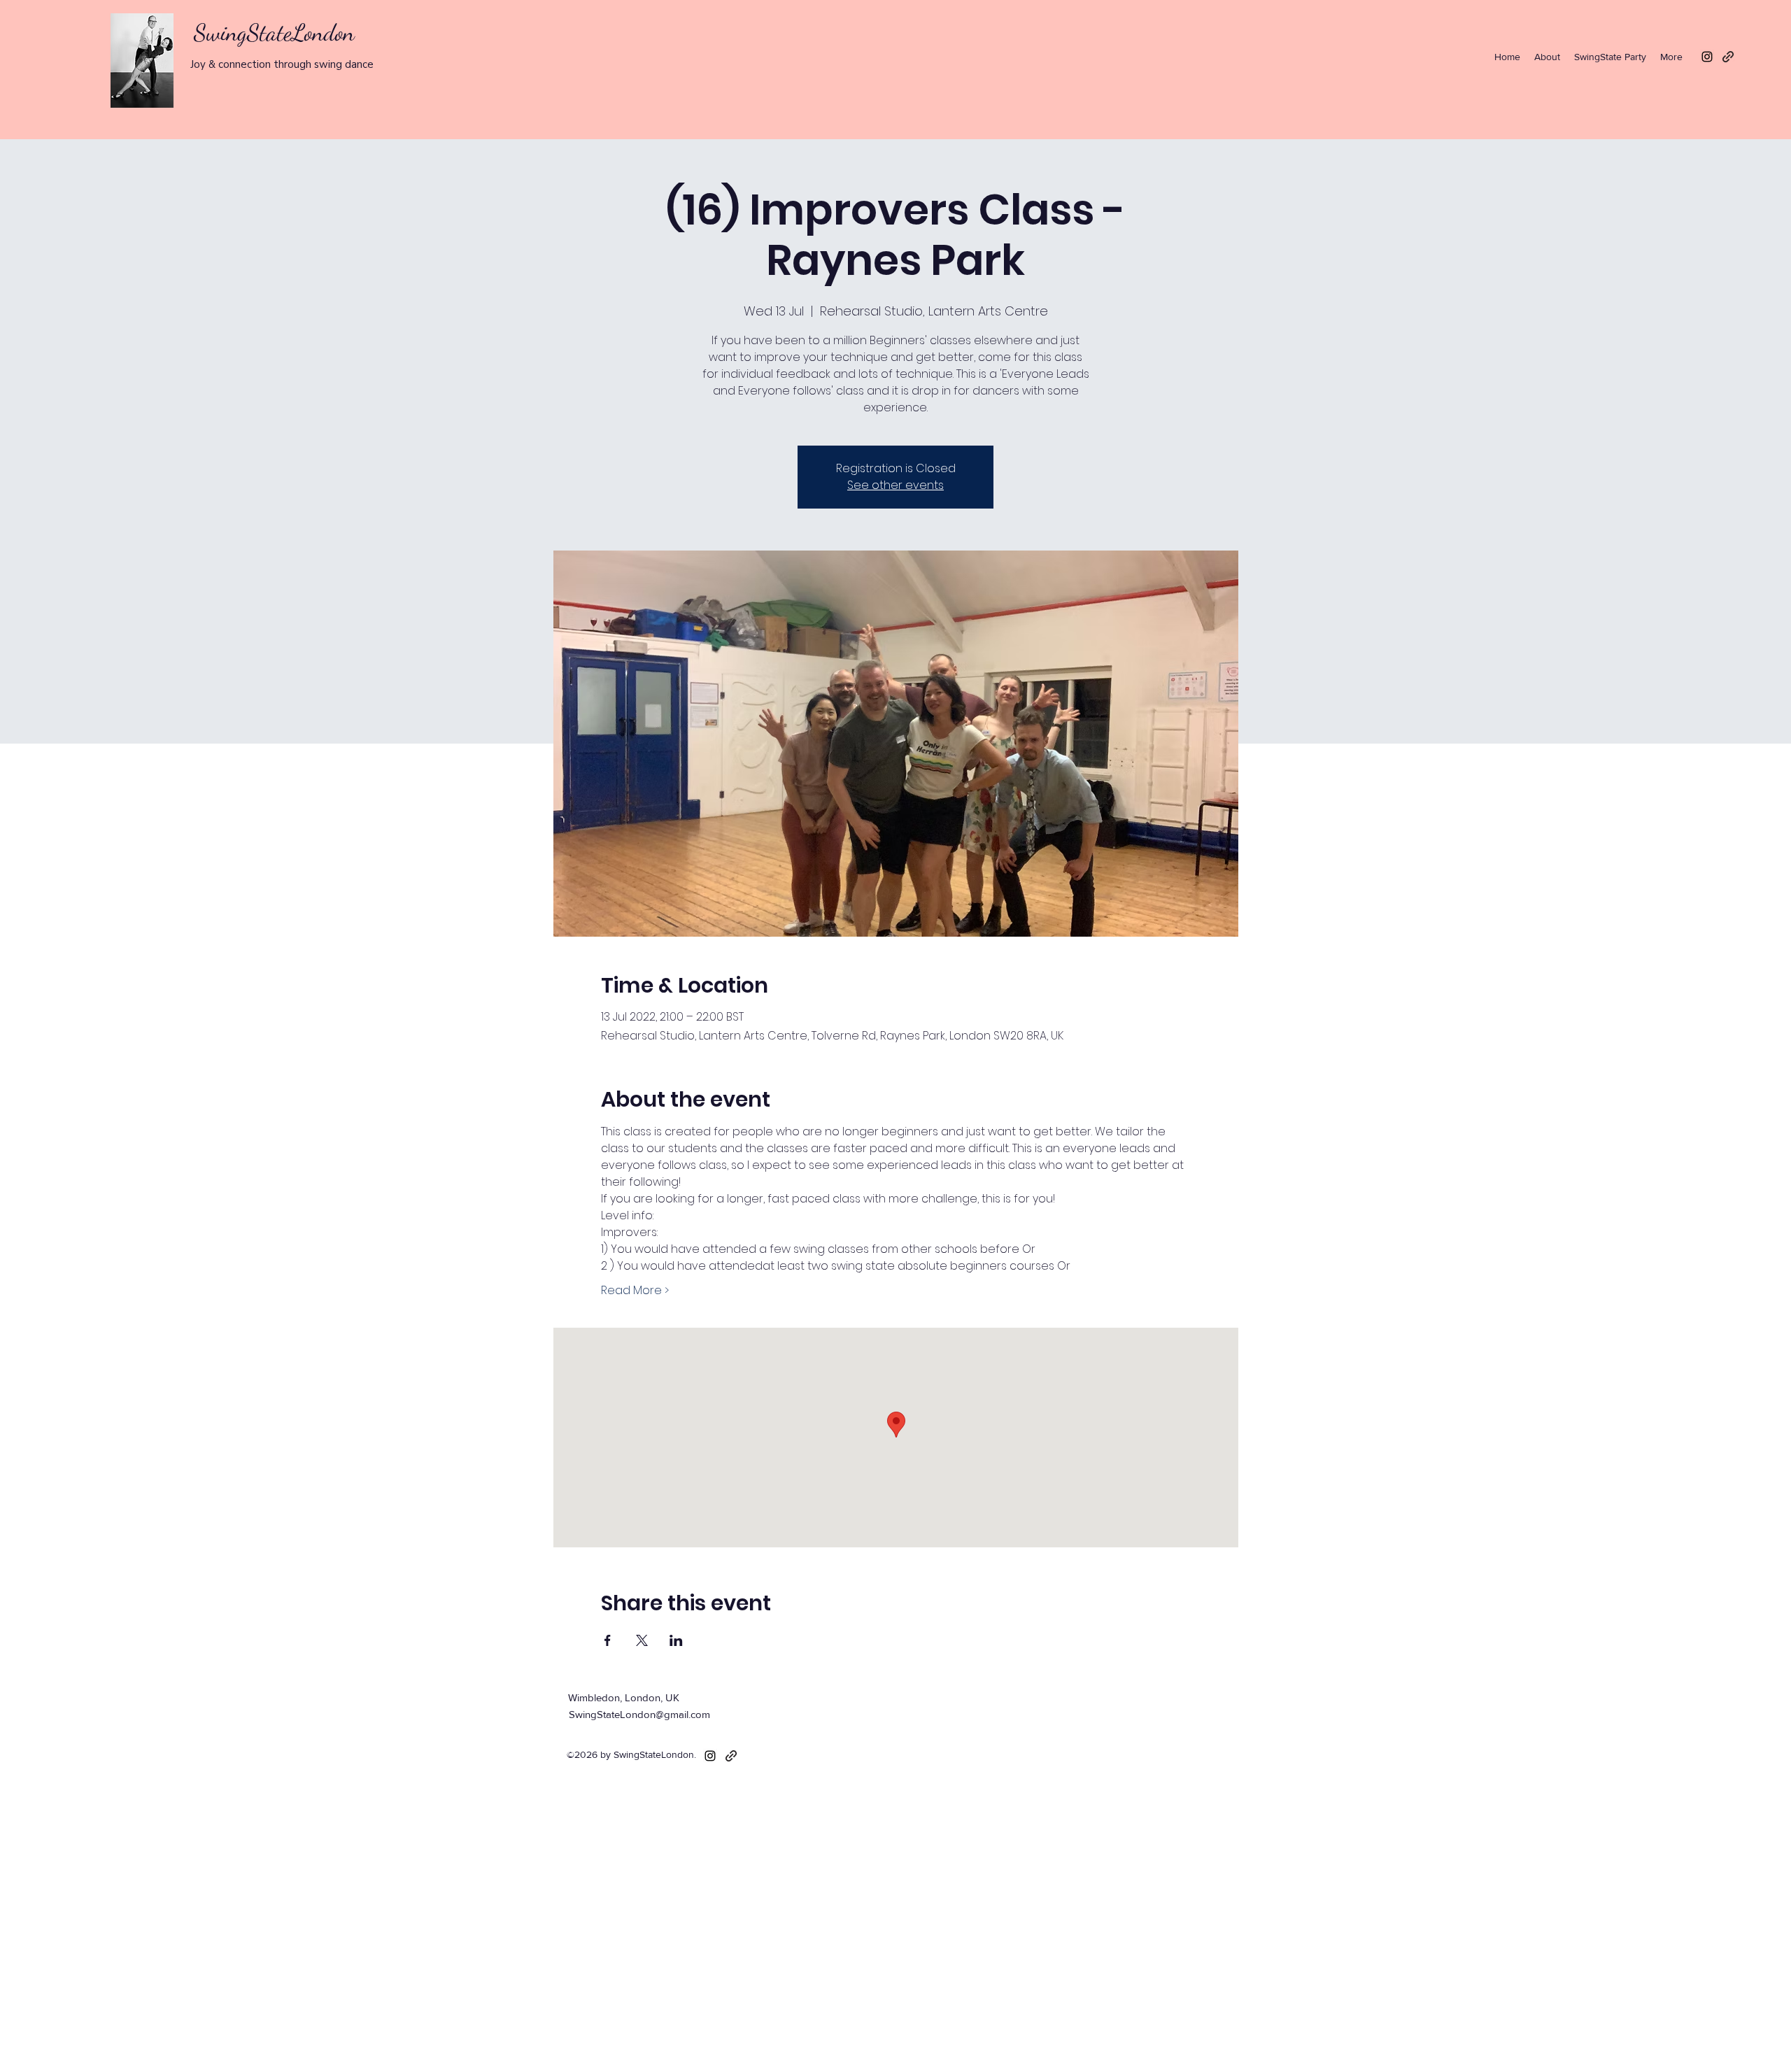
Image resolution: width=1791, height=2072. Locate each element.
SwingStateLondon (274, 33)
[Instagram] (1707, 57)
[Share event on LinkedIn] (676, 1640)
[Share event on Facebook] (608, 1640)
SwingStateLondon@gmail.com (639, 1714)
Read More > (635, 1291)
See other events (895, 485)
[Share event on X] (642, 1640)
